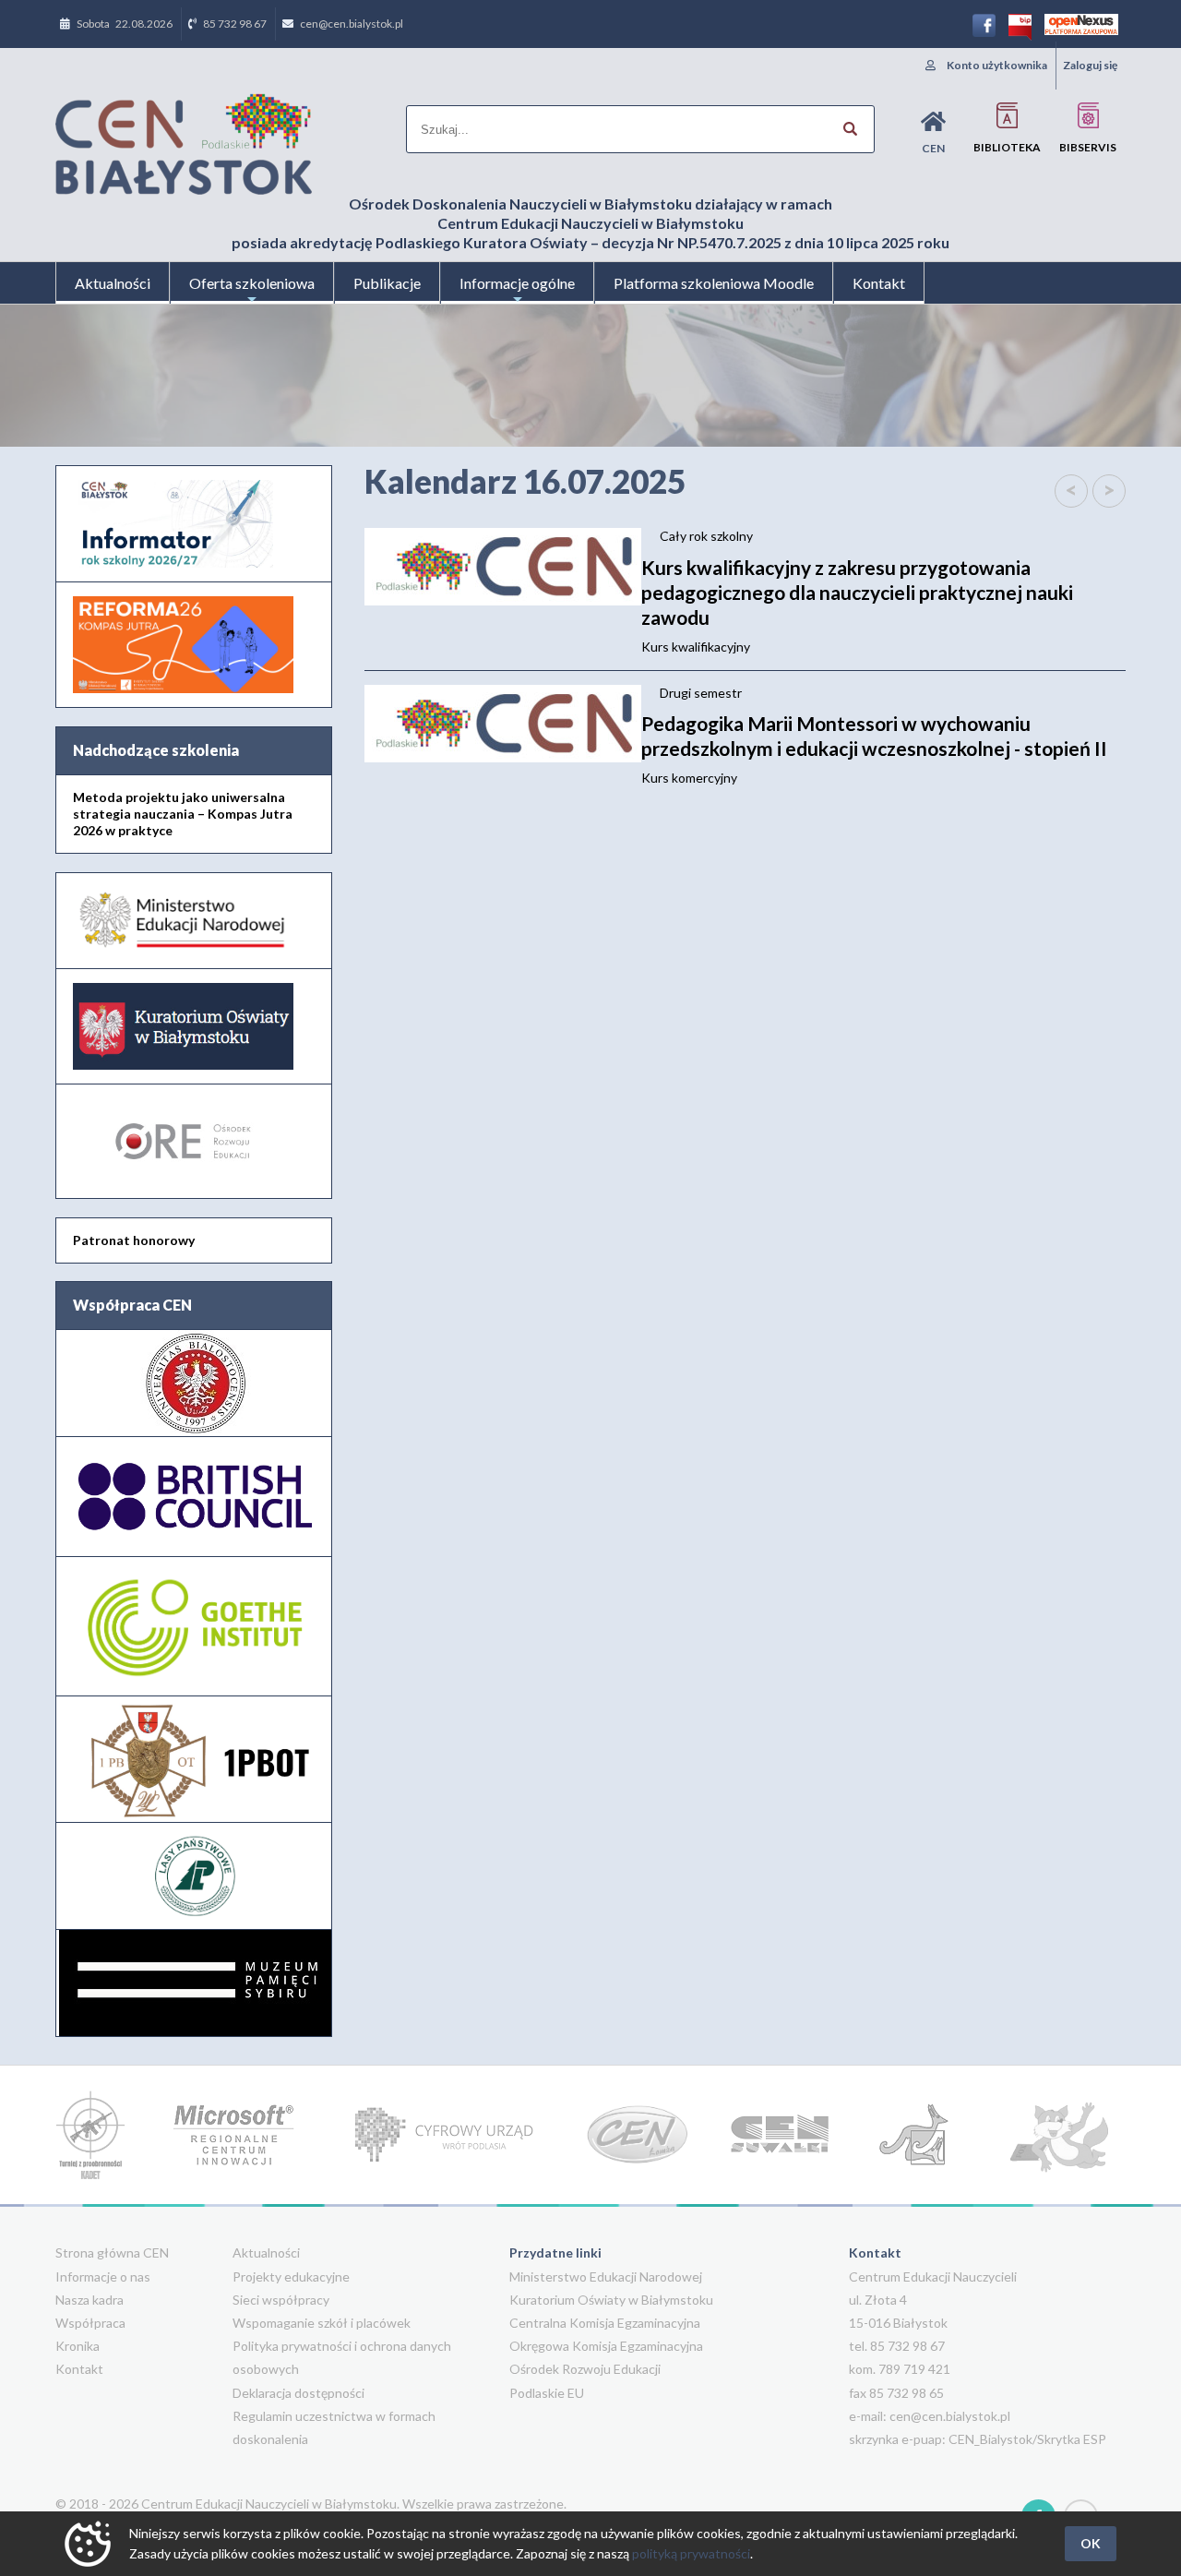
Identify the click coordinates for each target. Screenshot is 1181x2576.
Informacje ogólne (517, 283)
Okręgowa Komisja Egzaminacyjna (606, 2346)
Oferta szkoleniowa (252, 283)
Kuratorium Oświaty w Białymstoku (611, 2300)
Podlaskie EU (547, 2393)
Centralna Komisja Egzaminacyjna (605, 2323)
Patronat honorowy (134, 1240)
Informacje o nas (103, 2276)
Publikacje (387, 283)
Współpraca (90, 2323)
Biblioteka (1007, 147)
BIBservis (1088, 147)
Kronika (78, 2346)
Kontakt (879, 283)
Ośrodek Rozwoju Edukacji (585, 2369)
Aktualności (113, 283)
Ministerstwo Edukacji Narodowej (606, 2276)
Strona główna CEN (112, 2253)
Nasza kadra (89, 2300)
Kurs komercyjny (874, 749)
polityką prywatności (691, 2553)
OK (1091, 2543)
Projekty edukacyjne (291, 2276)
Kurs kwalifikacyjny (857, 605)
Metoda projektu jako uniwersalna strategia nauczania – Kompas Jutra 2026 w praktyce (183, 814)
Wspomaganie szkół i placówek (322, 2323)
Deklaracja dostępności (298, 2393)
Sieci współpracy (281, 2300)
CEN (933, 148)
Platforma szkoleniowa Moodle (714, 283)
